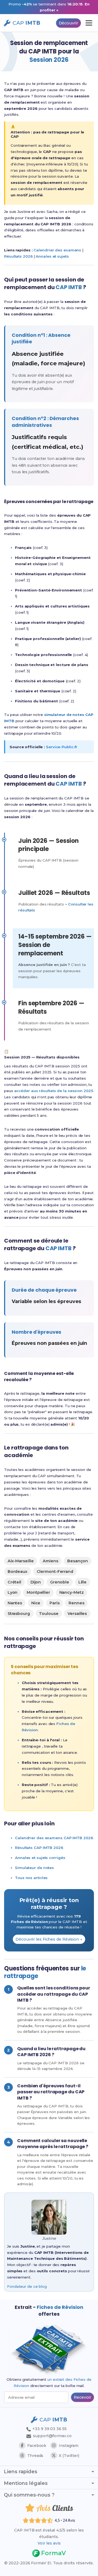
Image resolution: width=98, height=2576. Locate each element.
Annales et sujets (52, 256)
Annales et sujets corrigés (40, 1858)
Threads (35, 2456)
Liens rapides (21, 2472)
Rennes (76, 1603)
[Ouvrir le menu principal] (89, 23)
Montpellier (38, 1592)
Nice (36, 1603)
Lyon (13, 1592)
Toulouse (49, 1614)
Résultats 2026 (18, 256)
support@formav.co (52, 2436)
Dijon (36, 1582)
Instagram (69, 2446)
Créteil (14, 1582)
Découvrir (68, 23)
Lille (83, 1582)
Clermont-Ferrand (55, 1572)
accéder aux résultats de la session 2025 (54, 1091)
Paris (55, 1603)
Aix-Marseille (21, 1561)
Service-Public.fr (62, 747)
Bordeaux (18, 1572)
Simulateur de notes (34, 1868)
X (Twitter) (69, 2456)
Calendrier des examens (57, 250)
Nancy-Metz (72, 1592)
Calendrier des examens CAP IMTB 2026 (54, 1838)
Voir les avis (49, 2543)
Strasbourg (19, 1614)
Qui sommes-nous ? (29, 2495)
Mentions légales (26, 2483)
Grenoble (60, 1582)
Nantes (15, 1603)
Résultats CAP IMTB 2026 (39, 1848)
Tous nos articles (31, 1878)
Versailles (77, 1614)
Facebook (37, 2446)
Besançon (78, 1561)
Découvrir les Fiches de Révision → (49, 1939)
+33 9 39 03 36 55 (49, 2429)
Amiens (50, 1561)
